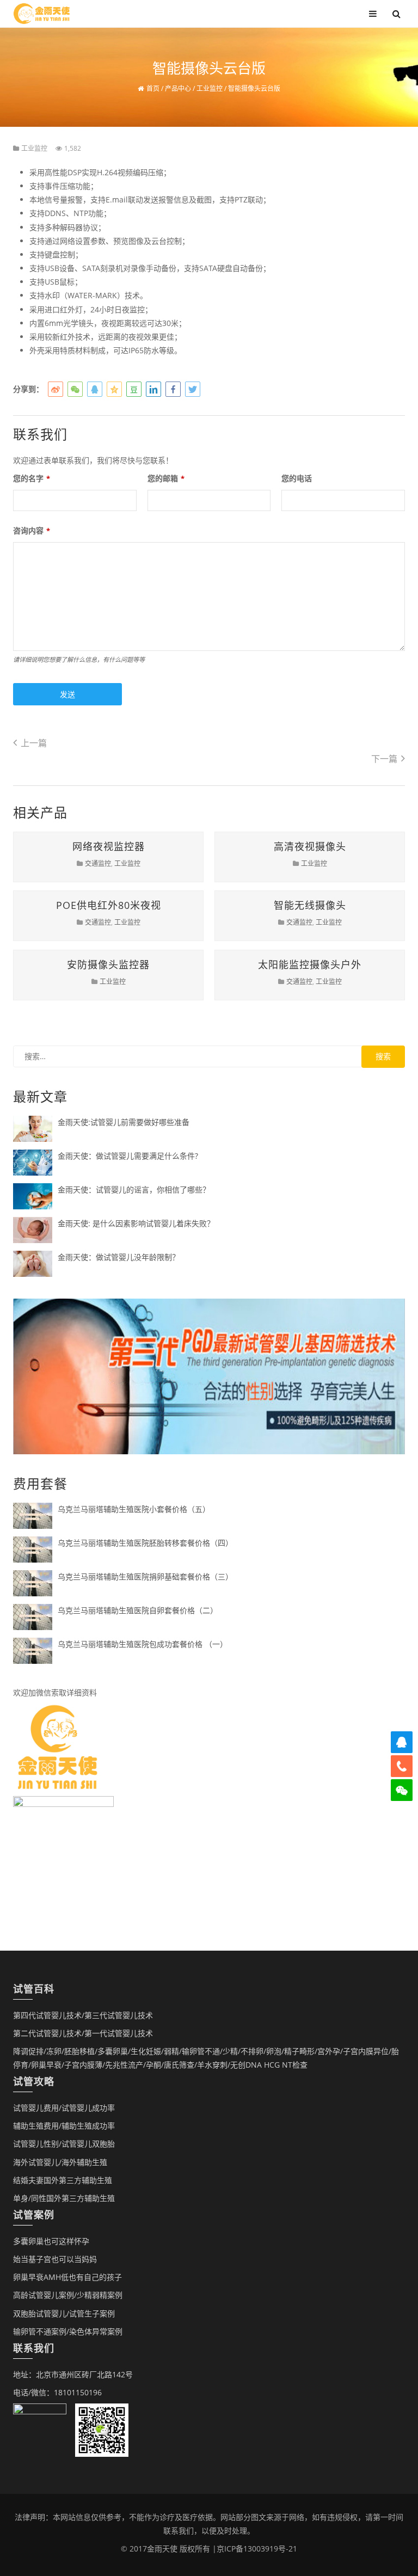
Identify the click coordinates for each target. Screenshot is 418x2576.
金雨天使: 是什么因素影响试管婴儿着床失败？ (136, 1223)
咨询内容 (32, 530)
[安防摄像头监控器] (99, 950)
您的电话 (297, 478)
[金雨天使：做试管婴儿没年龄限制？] (33, 1263)
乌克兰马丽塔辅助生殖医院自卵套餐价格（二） (138, 1610)
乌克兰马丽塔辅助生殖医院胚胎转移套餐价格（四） (145, 1543)
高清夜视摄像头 (310, 846)
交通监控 (98, 863)
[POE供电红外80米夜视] (99, 891)
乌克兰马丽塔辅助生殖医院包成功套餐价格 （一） (143, 1644)
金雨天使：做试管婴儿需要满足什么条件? (128, 1156)
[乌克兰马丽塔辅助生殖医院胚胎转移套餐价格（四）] (33, 1549)
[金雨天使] (42, 13)
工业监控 (34, 148)
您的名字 (32, 478)
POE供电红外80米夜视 (109, 905)
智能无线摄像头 (310, 905)
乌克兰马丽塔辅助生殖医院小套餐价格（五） (134, 1509)
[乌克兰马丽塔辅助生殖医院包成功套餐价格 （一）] (33, 1650)
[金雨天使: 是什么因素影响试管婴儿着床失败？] (33, 1229)
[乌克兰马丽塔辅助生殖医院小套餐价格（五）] (33, 1515)
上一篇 (34, 743)
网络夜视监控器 (109, 846)
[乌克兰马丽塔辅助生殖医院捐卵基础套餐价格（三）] (33, 1582)
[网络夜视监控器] (99, 832)
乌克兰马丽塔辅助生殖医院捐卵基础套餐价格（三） (145, 1576)
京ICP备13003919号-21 (257, 2549)
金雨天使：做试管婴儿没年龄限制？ (119, 1257)
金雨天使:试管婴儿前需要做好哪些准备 (124, 1122)
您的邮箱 (166, 478)
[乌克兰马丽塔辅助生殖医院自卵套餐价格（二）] (33, 1616)
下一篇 (384, 759)
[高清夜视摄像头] (300, 832)
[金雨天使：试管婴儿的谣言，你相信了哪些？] (33, 1195)
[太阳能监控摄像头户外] (300, 950)
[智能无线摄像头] (300, 891)
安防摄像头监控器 (108, 964)
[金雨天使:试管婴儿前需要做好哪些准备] (33, 1128)
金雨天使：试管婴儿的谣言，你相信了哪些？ (134, 1189)
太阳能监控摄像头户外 (310, 964)
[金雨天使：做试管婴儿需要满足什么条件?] (33, 1162)
